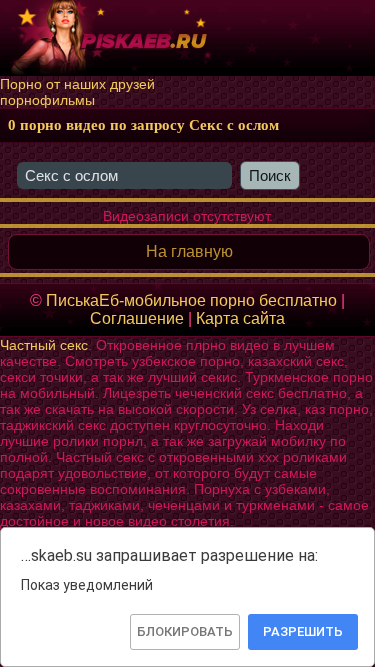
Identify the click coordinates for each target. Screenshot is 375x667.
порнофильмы (47, 100)
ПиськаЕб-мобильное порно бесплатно (191, 300)
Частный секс (44, 345)
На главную (189, 251)
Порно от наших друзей (77, 84)
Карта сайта (240, 318)
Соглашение (137, 318)
